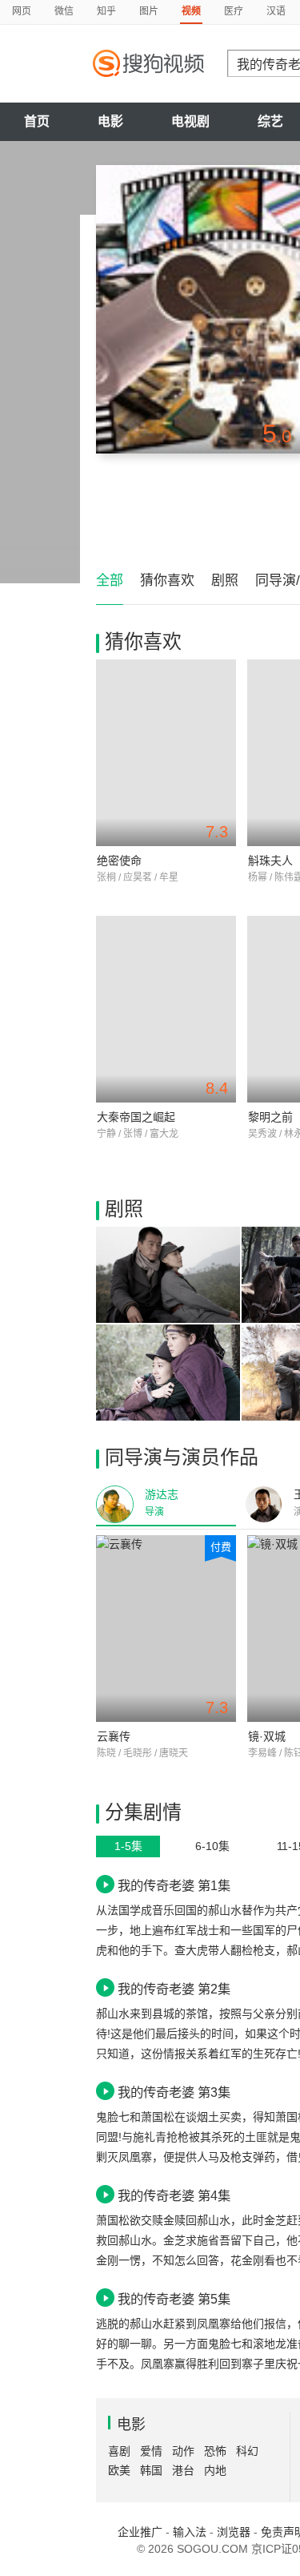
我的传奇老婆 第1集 (174, 1885)
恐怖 (215, 2451)
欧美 (119, 2470)
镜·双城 (267, 1736)
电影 (110, 121)
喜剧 (119, 2451)
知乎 (106, 11)
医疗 (234, 11)
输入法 (190, 2532)
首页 (37, 121)
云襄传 (114, 1736)
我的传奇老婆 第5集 (174, 2299)
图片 (149, 11)
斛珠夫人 (270, 861)
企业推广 (140, 2532)
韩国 (151, 2470)
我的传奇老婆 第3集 (174, 2092)
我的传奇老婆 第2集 (174, 1989)
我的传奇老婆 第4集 (174, 2195)
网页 (22, 11)
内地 (215, 2470)
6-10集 (212, 1846)
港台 (183, 2470)
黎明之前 (270, 1117)
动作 (183, 2451)
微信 (64, 11)
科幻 (247, 2451)
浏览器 (234, 2532)
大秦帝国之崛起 (136, 1117)
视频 (191, 11)
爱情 (151, 2451)
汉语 (276, 11)
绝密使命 (119, 861)
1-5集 (128, 1846)
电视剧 (190, 121)
